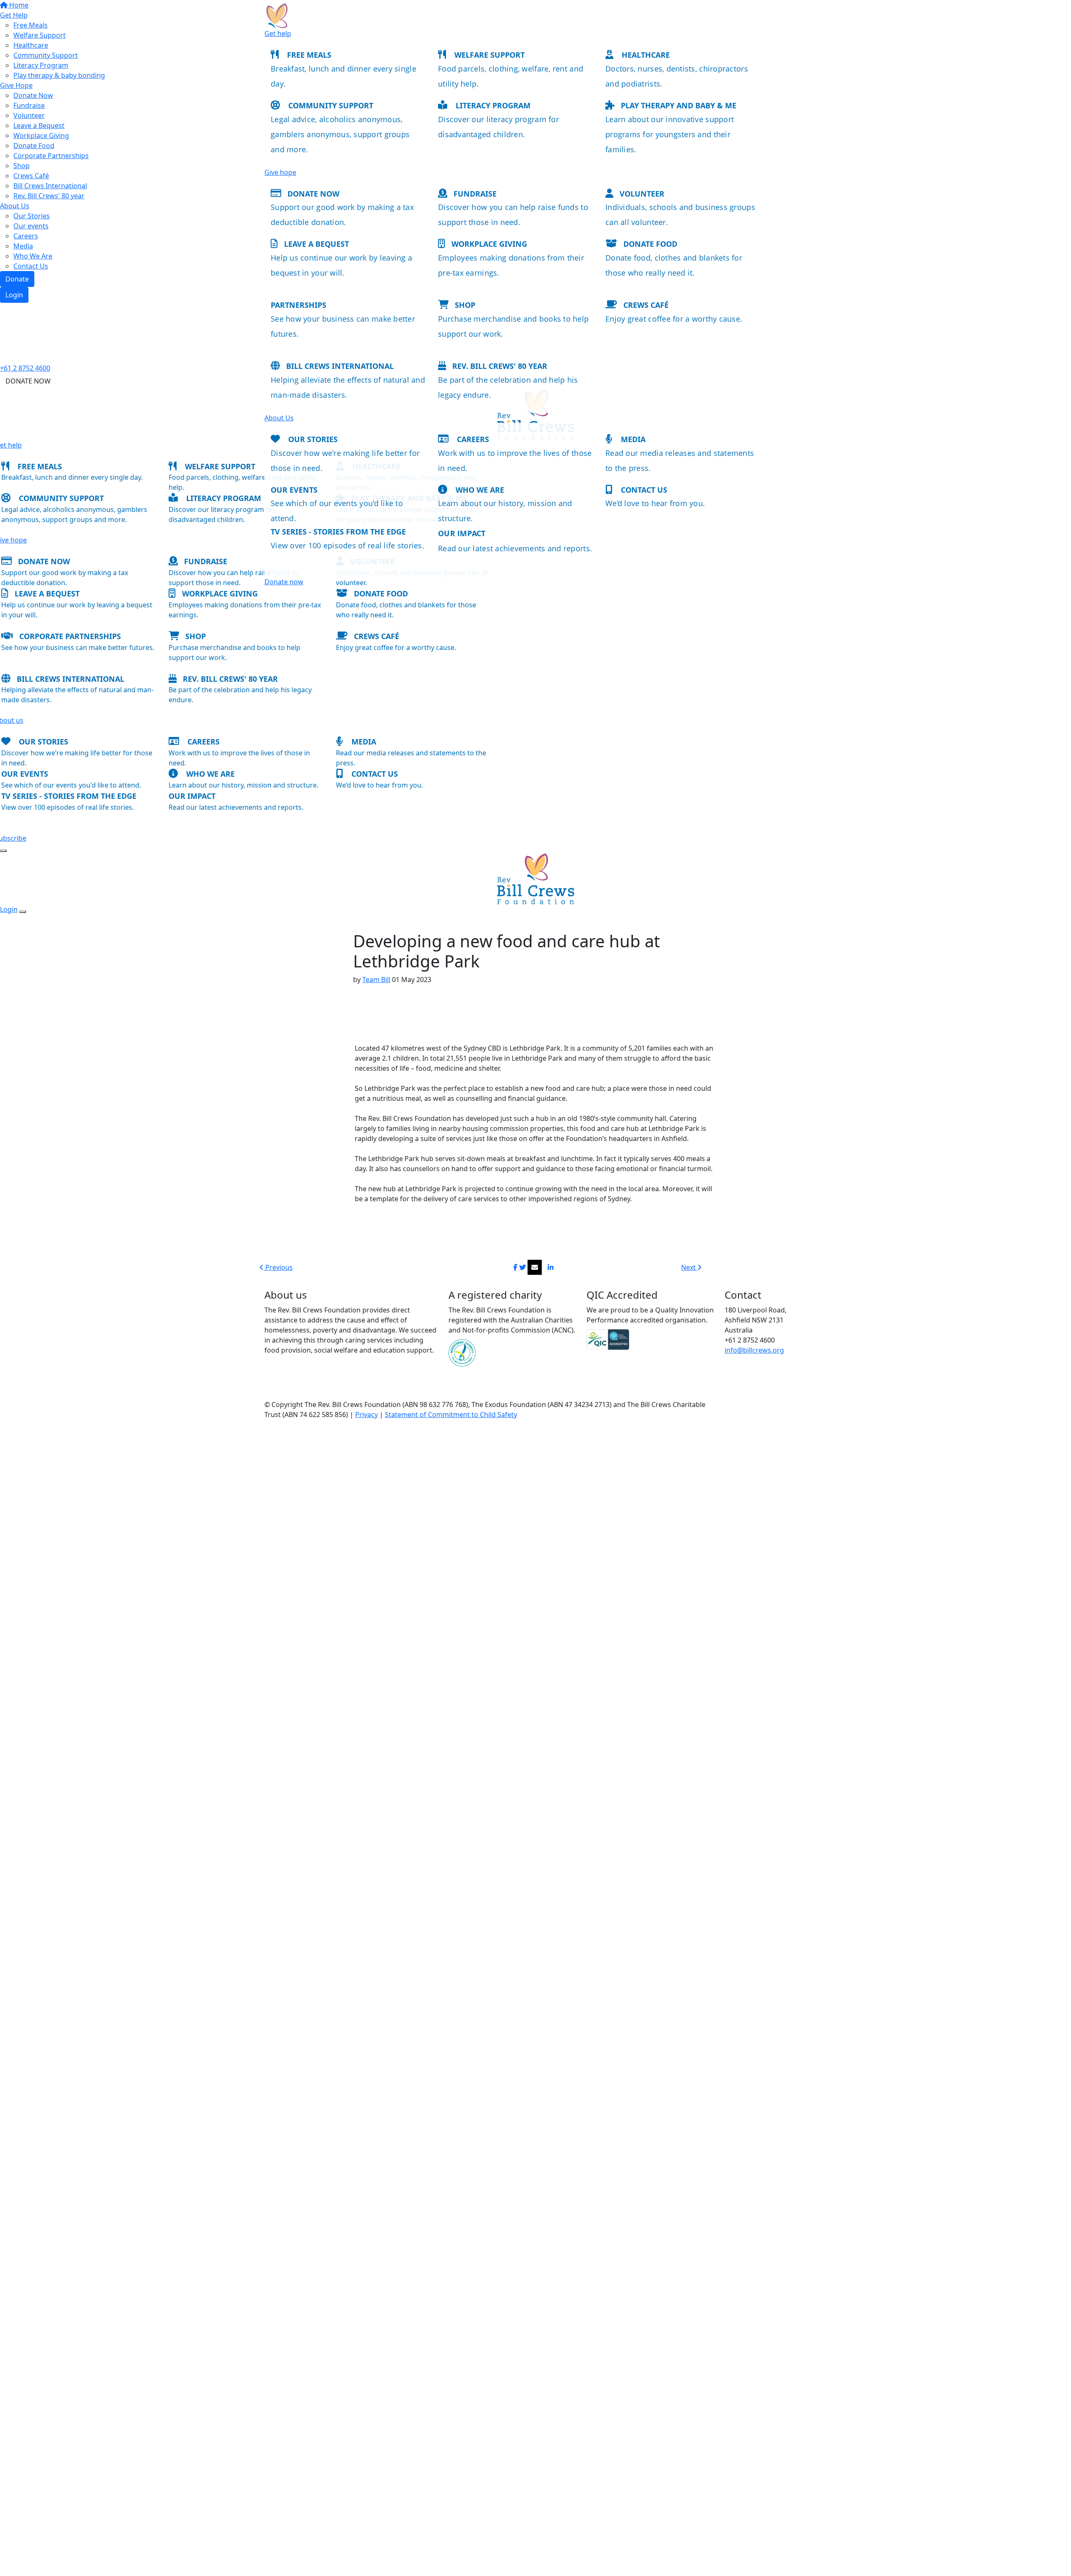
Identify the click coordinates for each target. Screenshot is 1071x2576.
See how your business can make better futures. (78, 647)
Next (689, 1267)
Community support (331, 105)
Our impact (192, 796)
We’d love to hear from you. (655, 503)
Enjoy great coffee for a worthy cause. (674, 319)
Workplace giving (489, 244)
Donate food (650, 244)
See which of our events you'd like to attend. (71, 785)
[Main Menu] (3, 851)
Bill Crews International (340, 366)
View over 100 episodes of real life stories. (347, 545)
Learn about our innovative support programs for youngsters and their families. (670, 134)
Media (633, 439)
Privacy (366, 1415)
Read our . (515, 548)
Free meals (309, 55)
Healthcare (646, 55)
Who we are (480, 490)
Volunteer (642, 194)
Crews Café (646, 305)
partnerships (298, 305)
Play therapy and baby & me (679, 105)
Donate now (313, 194)
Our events (294, 490)
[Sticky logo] (277, 15)
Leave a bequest (316, 244)
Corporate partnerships (70, 636)
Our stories (313, 439)
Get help (278, 33)
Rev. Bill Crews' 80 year (500, 366)
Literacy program (493, 105)
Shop (465, 305)
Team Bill (376, 980)
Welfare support (489, 55)
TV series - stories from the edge (338, 532)
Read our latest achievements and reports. (236, 807)
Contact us (644, 490)
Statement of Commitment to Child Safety (451, 1415)
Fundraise (475, 194)
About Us (279, 418)
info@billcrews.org (754, 1350)
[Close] (23, 912)
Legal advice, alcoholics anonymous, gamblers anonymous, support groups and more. (340, 134)
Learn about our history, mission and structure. (243, 785)
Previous (278, 1267)
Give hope (280, 172)
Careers (473, 439)
